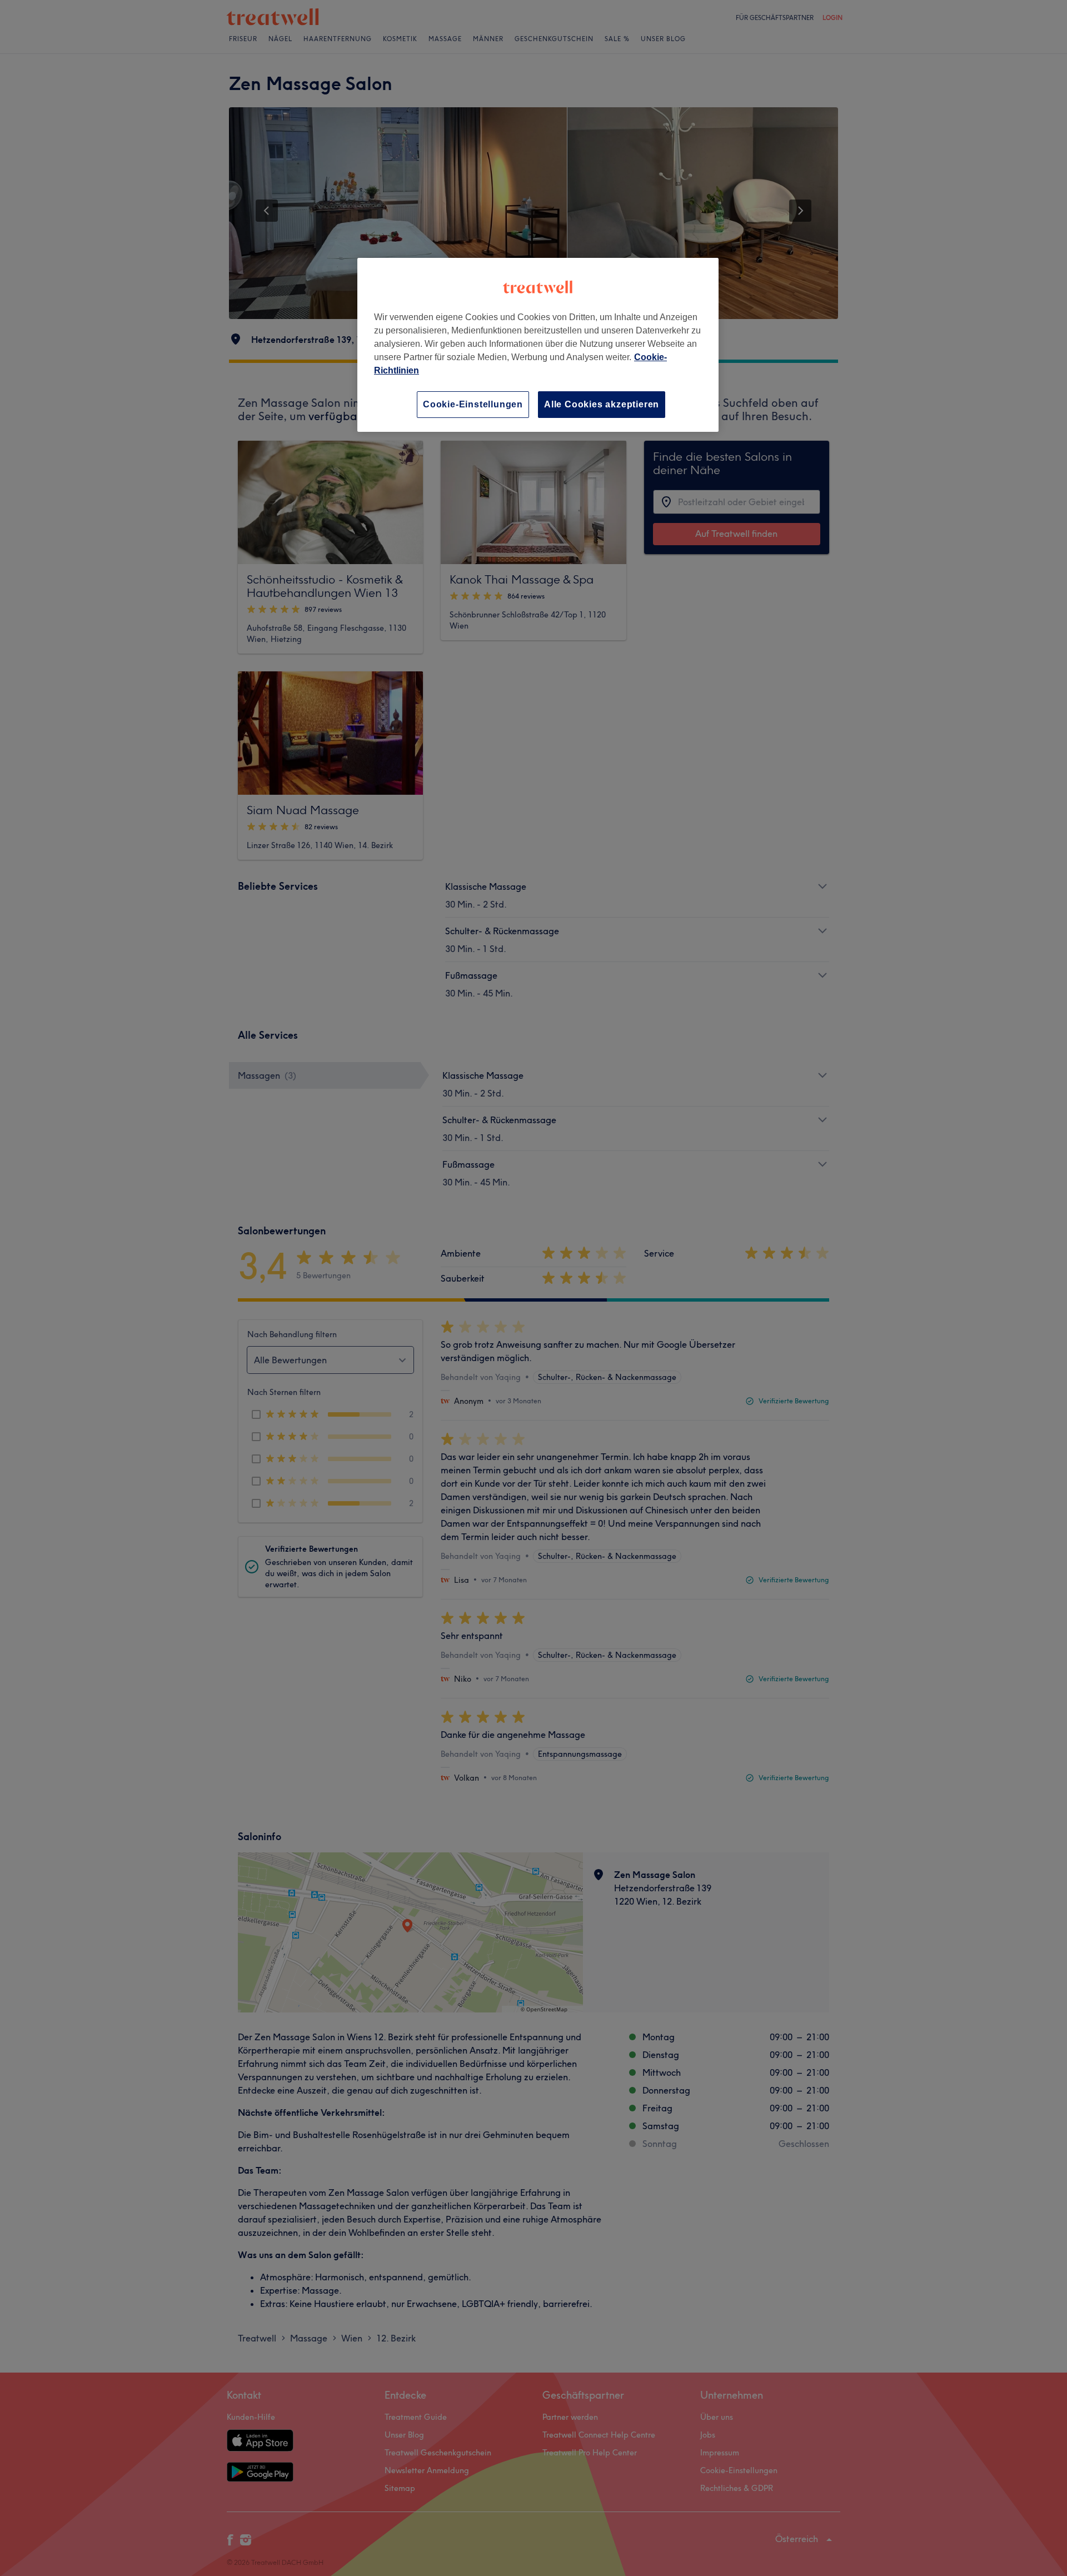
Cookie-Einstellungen (473, 404)
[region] (538, 345)
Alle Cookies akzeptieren (602, 404)
